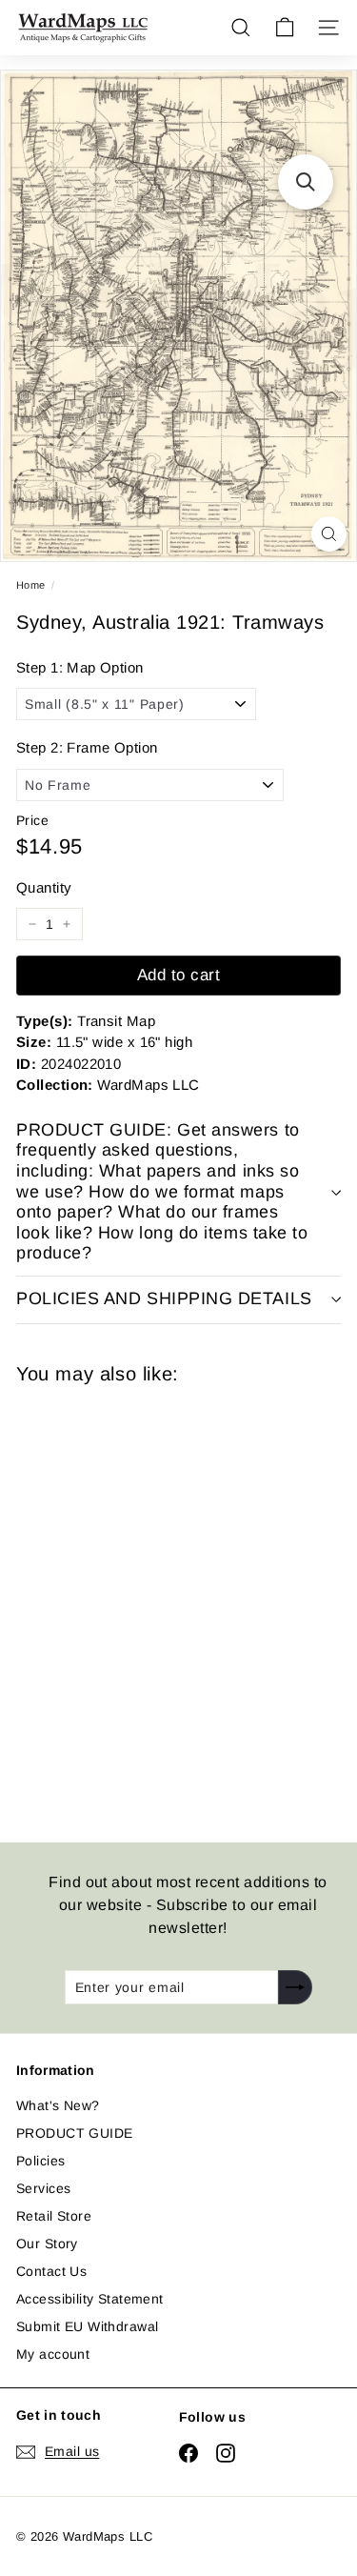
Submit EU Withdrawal (87, 2326)
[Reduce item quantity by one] (32, 924)
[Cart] (285, 28)
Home (31, 585)
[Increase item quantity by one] (67, 924)
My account (53, 2354)
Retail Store (54, 2216)
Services (43, 2188)
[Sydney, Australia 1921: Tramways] (151, 1602)
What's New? (58, 2105)
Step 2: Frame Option (87, 747)
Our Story (47, 2244)
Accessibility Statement (90, 2299)
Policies (40, 2161)
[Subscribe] (295, 1987)
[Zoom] (329, 534)
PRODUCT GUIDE (74, 2133)
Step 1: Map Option (80, 667)
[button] (306, 182)
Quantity (44, 887)
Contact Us (51, 2271)
